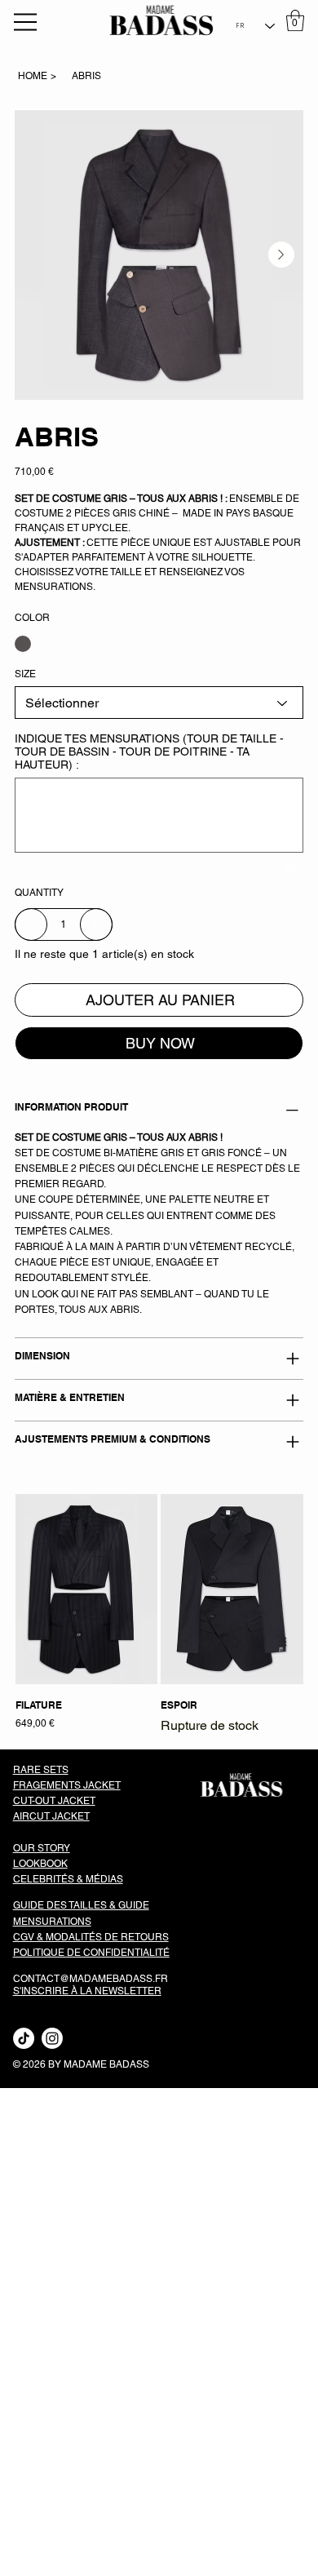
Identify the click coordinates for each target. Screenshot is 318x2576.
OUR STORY (42, 1848)
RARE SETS (41, 1770)
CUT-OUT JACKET (54, 1801)
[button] (295, 20)
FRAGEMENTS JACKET (67, 1785)
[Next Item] (281, 255)
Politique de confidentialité (91, 1953)
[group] (159, 1615)
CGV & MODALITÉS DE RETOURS (91, 1937)
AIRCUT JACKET (51, 1816)
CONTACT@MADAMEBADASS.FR (91, 1979)
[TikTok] (24, 2038)
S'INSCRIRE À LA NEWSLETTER (87, 1991)
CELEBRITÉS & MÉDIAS (68, 1879)
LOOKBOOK (40, 1864)
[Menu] (26, 22)
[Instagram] (52, 2038)
